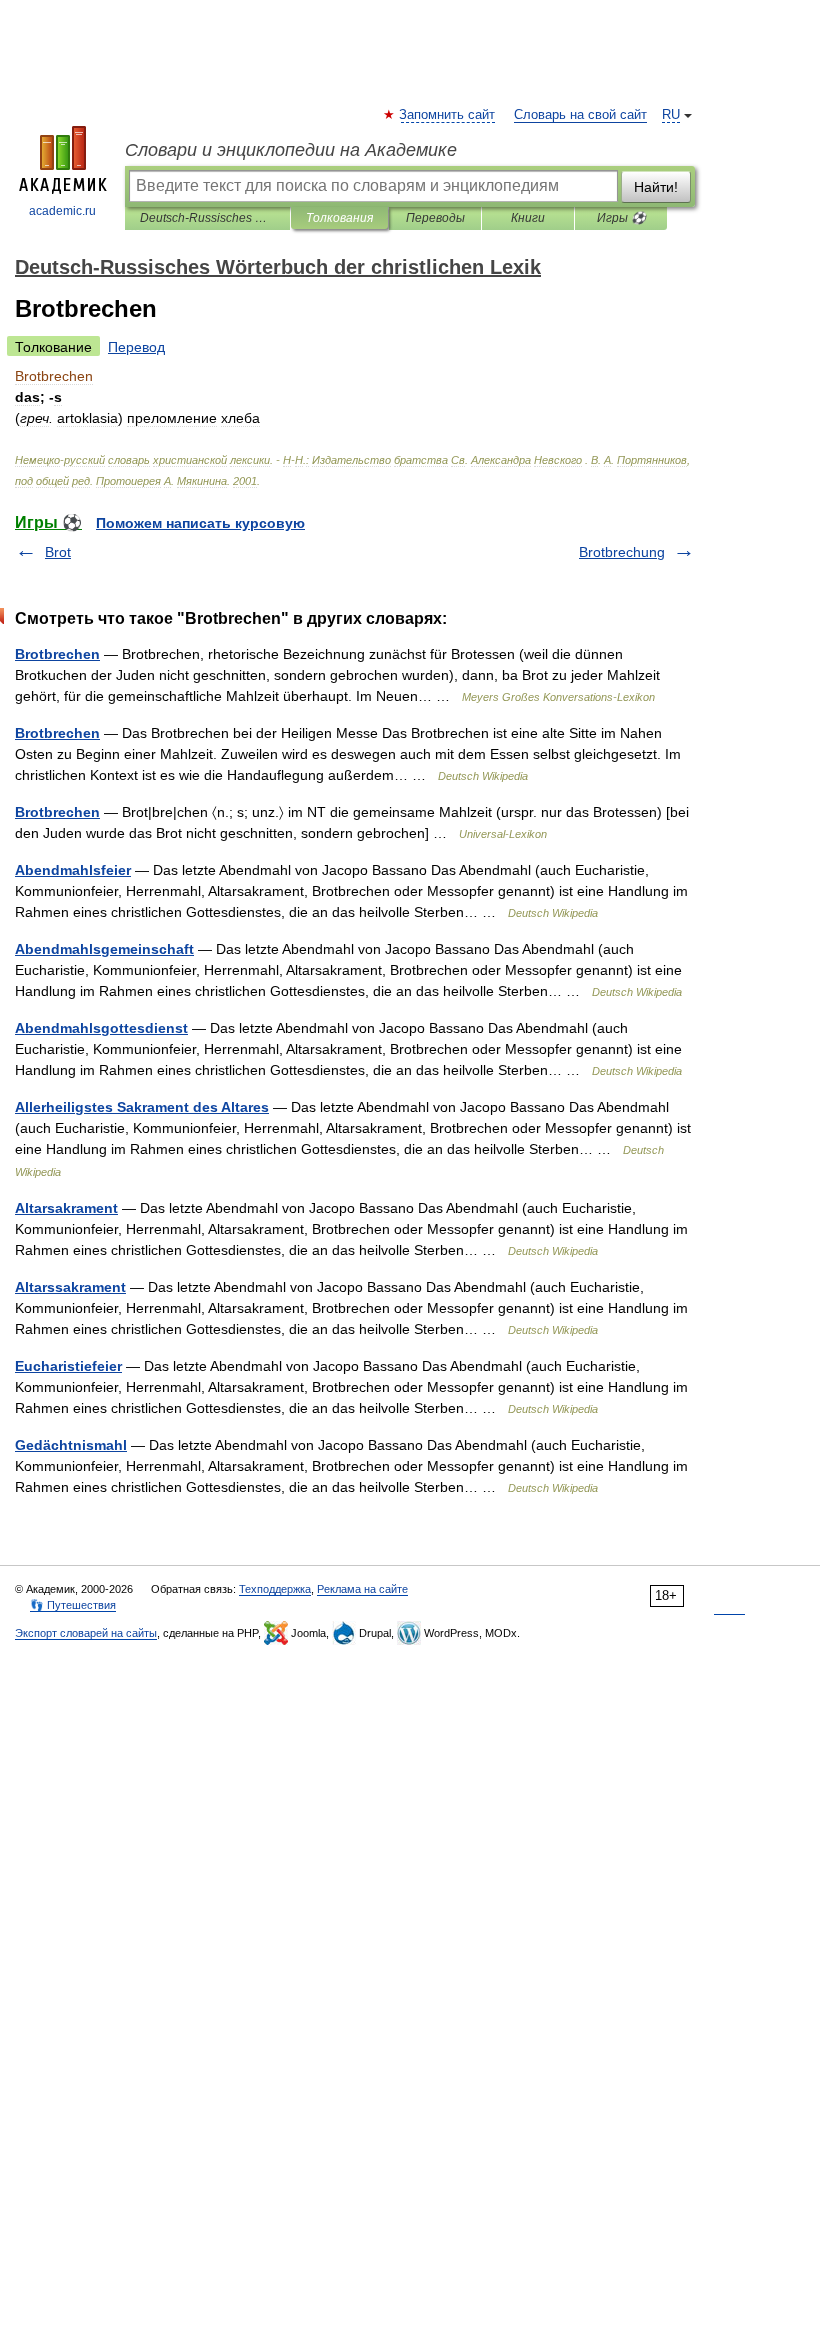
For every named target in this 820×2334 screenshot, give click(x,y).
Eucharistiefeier (68, 1366)
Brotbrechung (622, 552)
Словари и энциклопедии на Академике (291, 150)
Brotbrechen (57, 654)
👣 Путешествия (73, 1605)
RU (671, 115)
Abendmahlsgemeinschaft (104, 949)
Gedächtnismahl (71, 1445)
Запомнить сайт (448, 115)
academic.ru (62, 211)
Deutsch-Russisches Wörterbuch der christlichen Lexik (207, 218)
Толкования (339, 218)
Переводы (435, 218)
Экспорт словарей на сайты (86, 1633)
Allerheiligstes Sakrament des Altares (142, 1107)
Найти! (656, 187)
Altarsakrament (66, 1208)
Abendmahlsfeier (73, 870)
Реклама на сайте (362, 1589)
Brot (58, 552)
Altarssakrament (70, 1287)
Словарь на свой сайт (580, 115)
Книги (528, 218)
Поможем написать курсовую (200, 523)
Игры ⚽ (621, 218)
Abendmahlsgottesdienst (101, 1028)
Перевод (136, 347)
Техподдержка (275, 1589)
